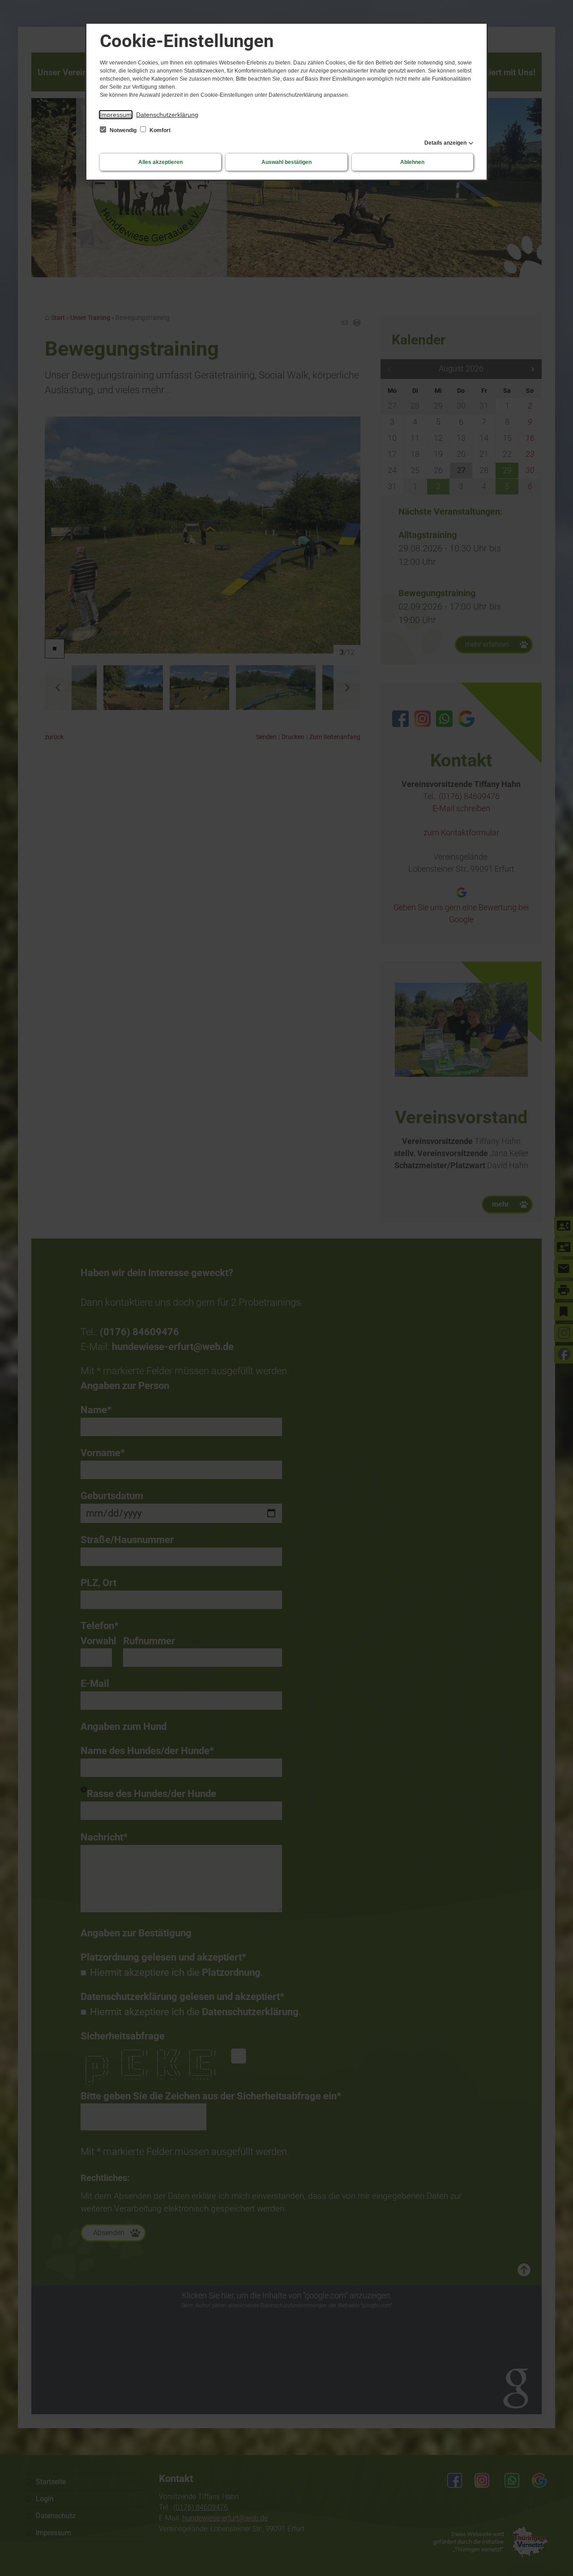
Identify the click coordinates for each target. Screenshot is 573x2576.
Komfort (159, 130)
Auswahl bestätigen (286, 162)
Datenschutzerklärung (167, 115)
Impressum (116, 115)
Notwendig (123, 130)
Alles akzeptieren (160, 162)
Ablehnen (412, 162)
